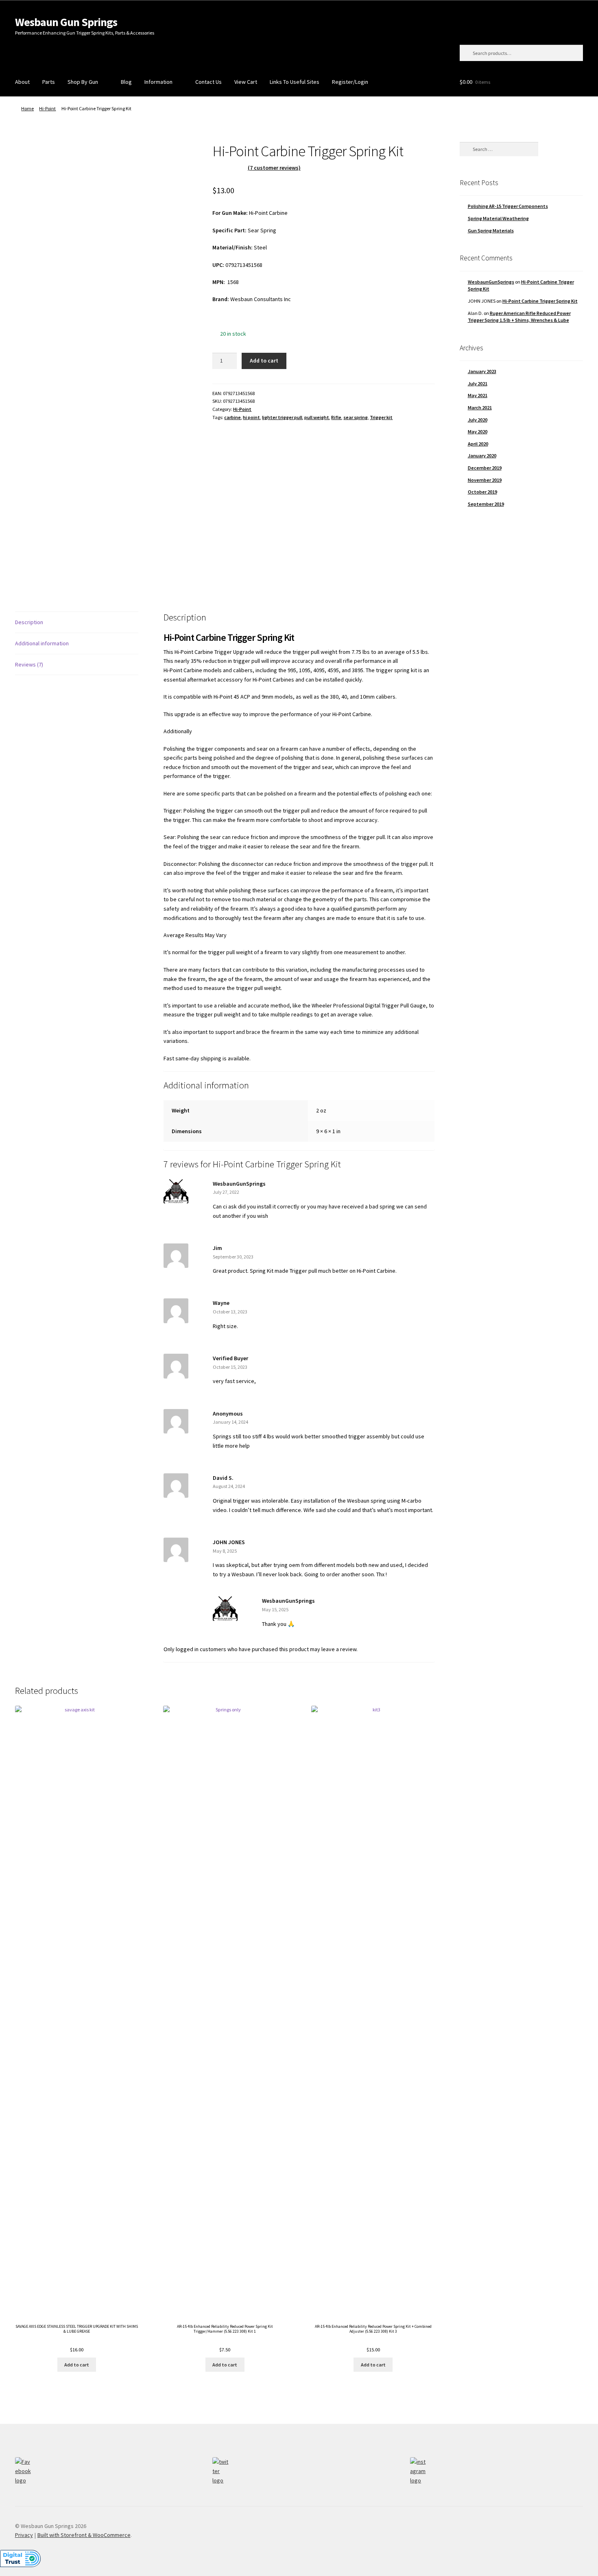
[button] (20, 2563)
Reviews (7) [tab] (29, 664)
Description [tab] (29, 622)
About (22, 82)
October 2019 (482, 492)
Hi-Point (47, 108)
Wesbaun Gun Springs (66, 22)
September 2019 (486, 504)
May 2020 (478, 432)
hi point (251, 417)
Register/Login (350, 82)
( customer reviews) (274, 168)
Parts (49, 82)
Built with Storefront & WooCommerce (84, 2535)
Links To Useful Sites (295, 82)
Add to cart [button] (77, 2365)
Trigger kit (381, 417)
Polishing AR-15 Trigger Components (508, 206)
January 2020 (482, 456)
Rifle (336, 417)
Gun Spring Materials (491, 231)
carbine (232, 417)
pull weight (317, 417)
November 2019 (485, 480)
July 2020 (478, 420)
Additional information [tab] (42, 643)
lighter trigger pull (282, 417)
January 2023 (482, 371)
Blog (126, 82)
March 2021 (480, 407)
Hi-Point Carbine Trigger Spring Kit (540, 301)
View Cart (246, 82)
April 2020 (478, 444)
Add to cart (264, 361)
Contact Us (208, 82)
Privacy (24, 2535)
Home (27, 108)
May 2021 (478, 395)
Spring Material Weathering (498, 218)
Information (158, 82)
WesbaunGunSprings (491, 282)
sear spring (356, 417)
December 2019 (485, 468)
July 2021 (478, 383)
